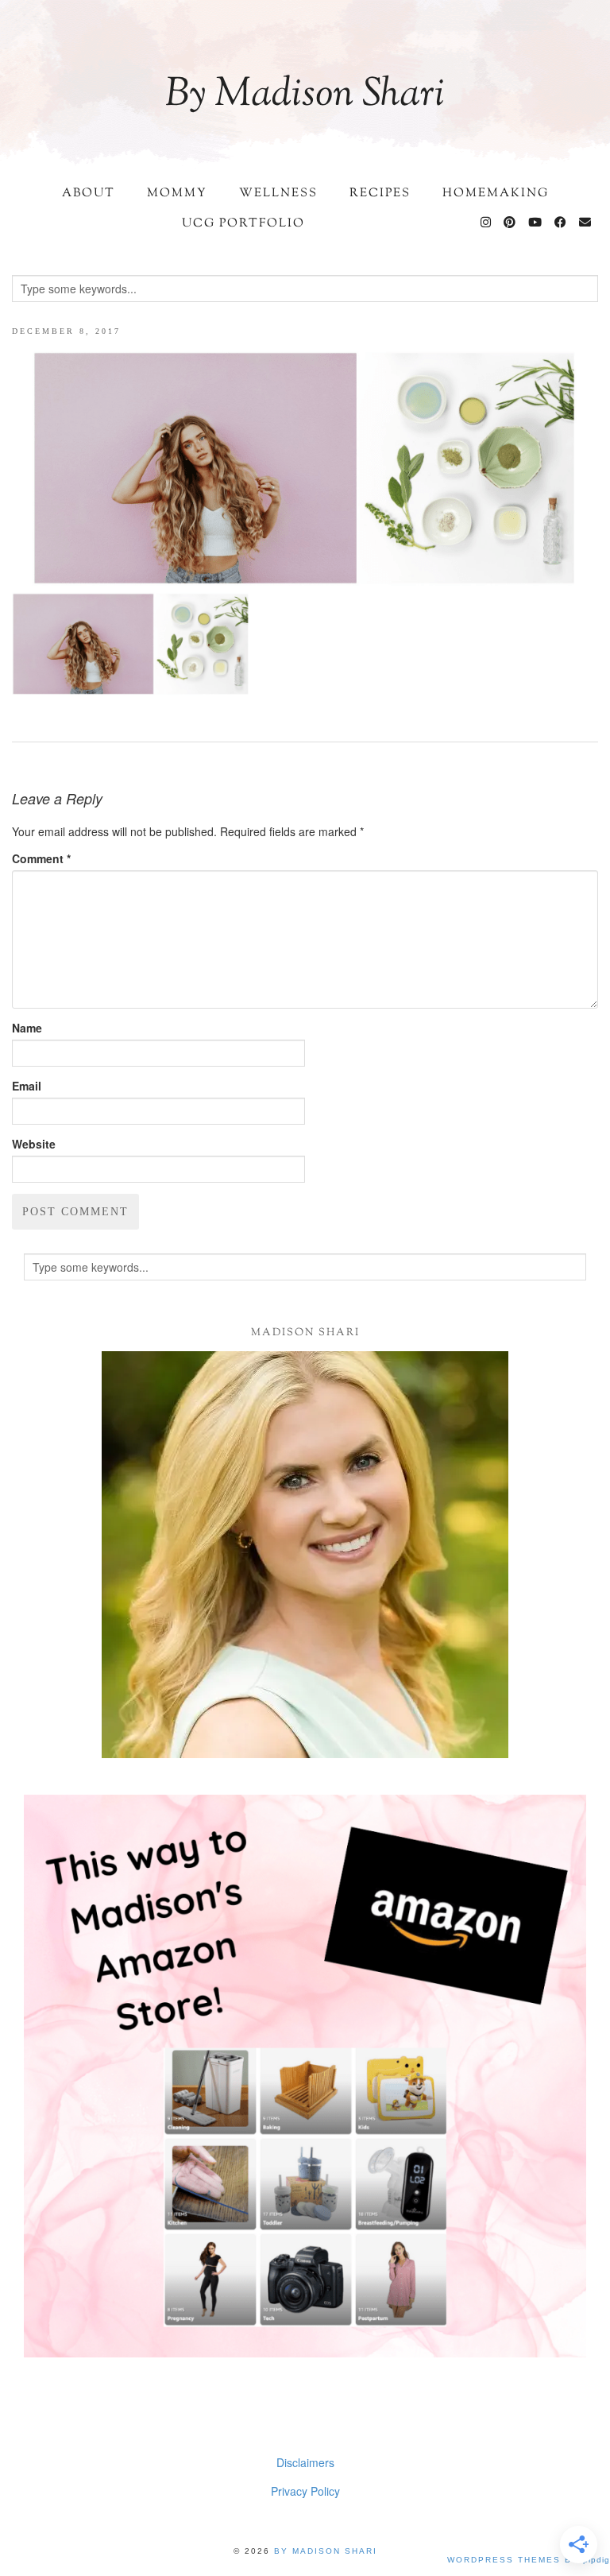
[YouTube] (536, 224)
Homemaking (496, 194)
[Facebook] (561, 224)
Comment (41, 858)
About (89, 194)
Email (27, 1086)
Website (34, 1144)
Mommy (177, 194)
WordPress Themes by (529, 2560)
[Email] (586, 224)
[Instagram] (486, 224)
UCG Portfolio (243, 224)
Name (27, 1028)
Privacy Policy (305, 2491)
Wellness (278, 194)
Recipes (380, 194)
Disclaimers (305, 2462)
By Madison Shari (305, 95)
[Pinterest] (510, 224)
